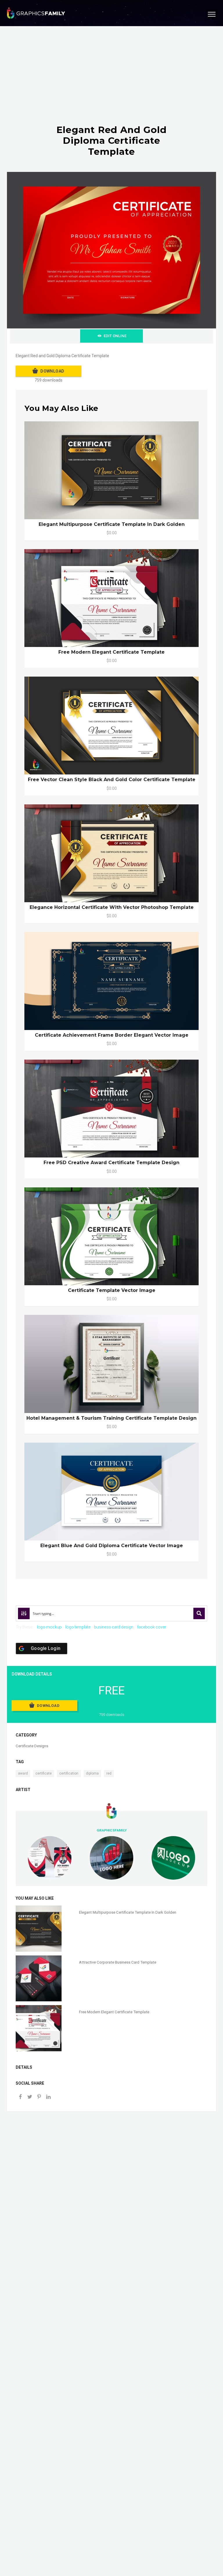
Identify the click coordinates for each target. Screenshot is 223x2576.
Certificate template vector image (112, 1290)
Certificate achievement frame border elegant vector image (112, 1035)
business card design (114, 1627)
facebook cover (152, 1627)
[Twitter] (30, 2097)
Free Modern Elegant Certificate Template (111, 652)
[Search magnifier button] (199, 1613)
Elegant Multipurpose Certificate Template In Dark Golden (112, 524)
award (23, 1773)
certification (69, 1773)
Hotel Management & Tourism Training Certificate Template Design (111, 1418)
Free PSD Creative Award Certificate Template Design (111, 1163)
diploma (92, 1773)
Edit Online (115, 336)
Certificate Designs (32, 1746)
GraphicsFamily (112, 1830)
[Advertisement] (111, 81)
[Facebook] (20, 2097)
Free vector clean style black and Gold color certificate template (112, 780)
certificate (44, 1773)
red (109, 1773)
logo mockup (49, 1627)
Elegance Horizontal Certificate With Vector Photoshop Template (112, 907)
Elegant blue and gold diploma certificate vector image (112, 1546)
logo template (78, 1627)
